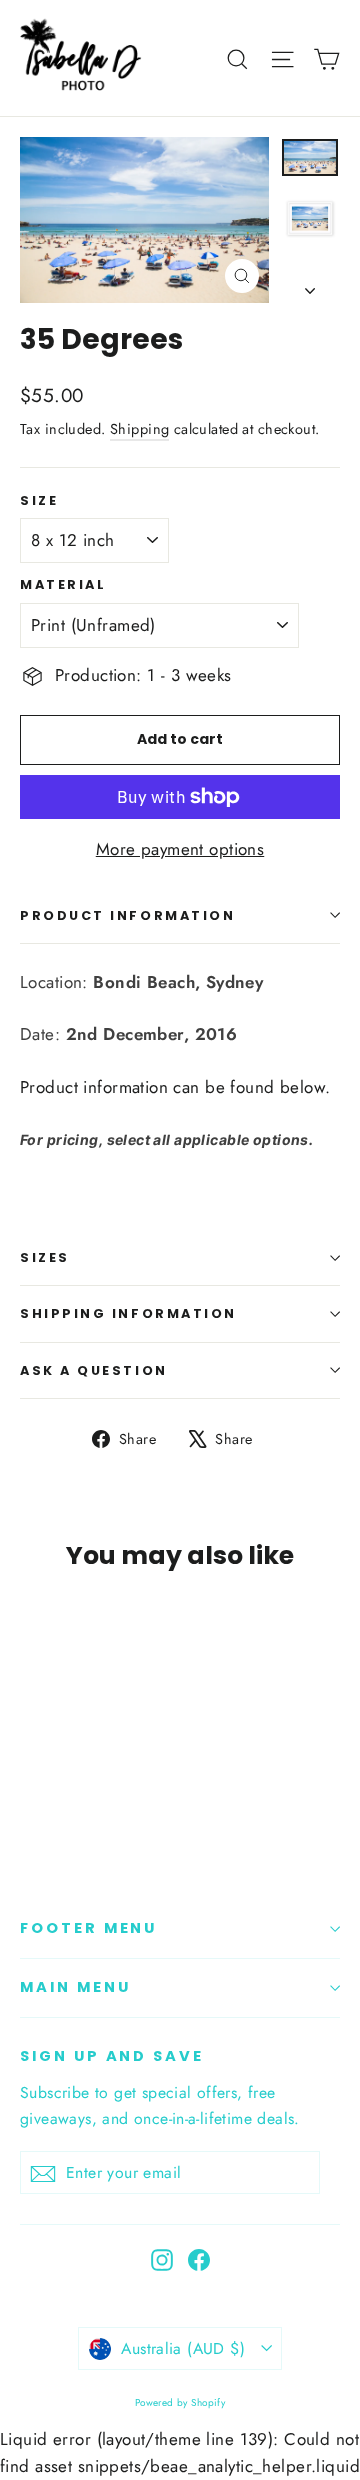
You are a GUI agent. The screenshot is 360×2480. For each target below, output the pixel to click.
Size (39, 500)
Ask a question (94, 1370)
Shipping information (128, 1313)
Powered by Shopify (180, 2402)
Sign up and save (112, 2056)
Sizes (45, 1257)
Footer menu (88, 1928)
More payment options (180, 849)
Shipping (139, 429)
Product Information (127, 915)
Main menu (75, 1987)
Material (63, 584)
